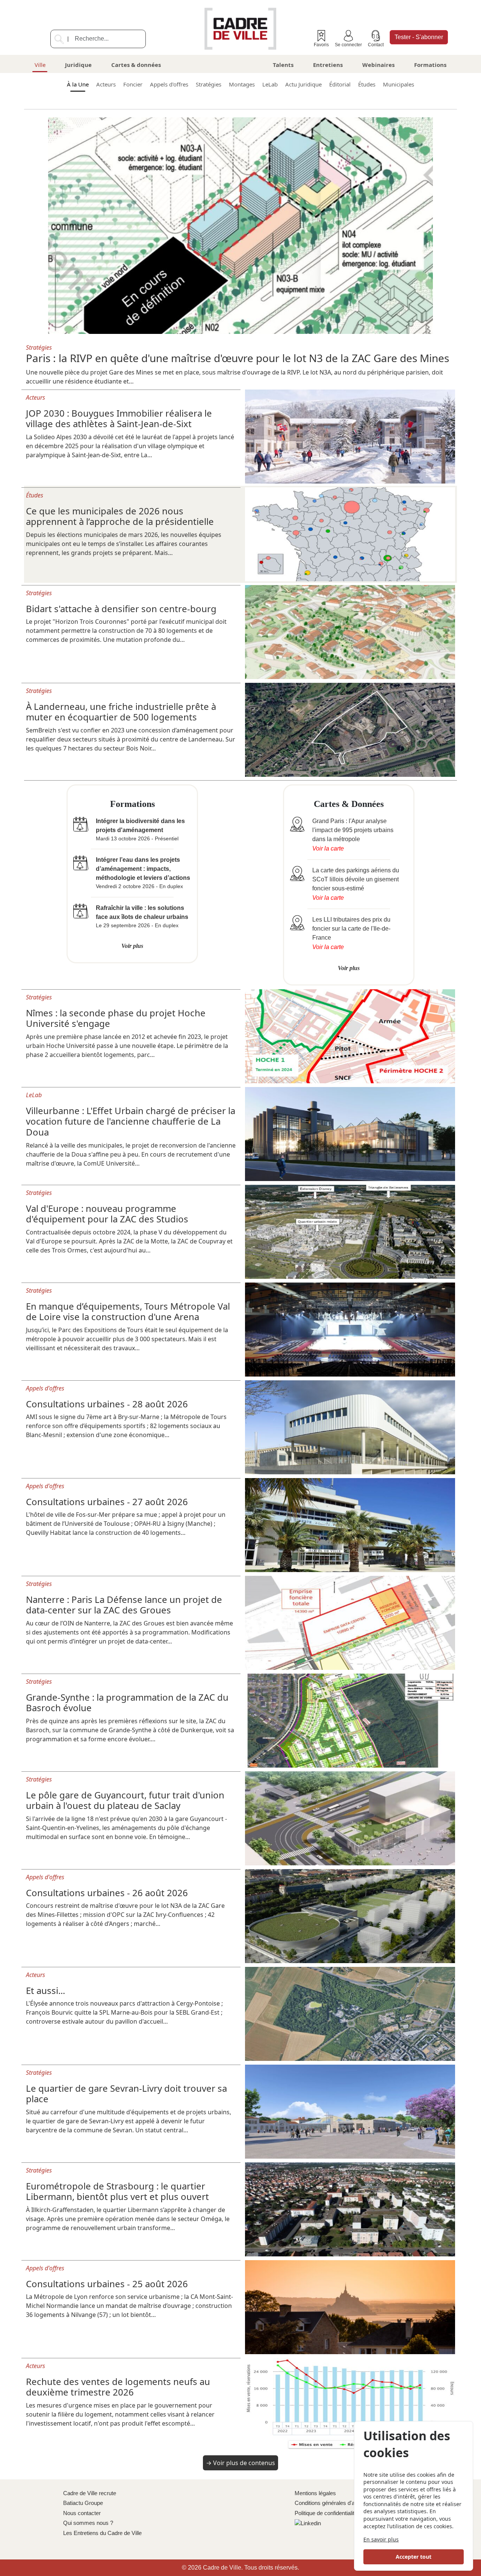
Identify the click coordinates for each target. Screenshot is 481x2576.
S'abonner (419, 37)
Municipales (399, 84)
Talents (283, 65)
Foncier (133, 84)
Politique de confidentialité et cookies (339, 2513)
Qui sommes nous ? (88, 2523)
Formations (430, 65)
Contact (376, 45)
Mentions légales (315, 2493)
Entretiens (328, 65)
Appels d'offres (169, 84)
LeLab (270, 84)
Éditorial (340, 84)
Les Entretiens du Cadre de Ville (102, 2533)
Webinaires (378, 65)
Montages (242, 84)
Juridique (78, 65)
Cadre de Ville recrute (90, 2493)
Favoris (321, 45)
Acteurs (106, 84)
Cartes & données (136, 65)
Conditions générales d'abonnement (338, 2503)
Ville (40, 65)
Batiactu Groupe (83, 2503)
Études (367, 84)
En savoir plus (381, 2539)
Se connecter (348, 45)
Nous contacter (82, 2513)
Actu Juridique (303, 84)
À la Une (78, 84)
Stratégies (209, 84)
